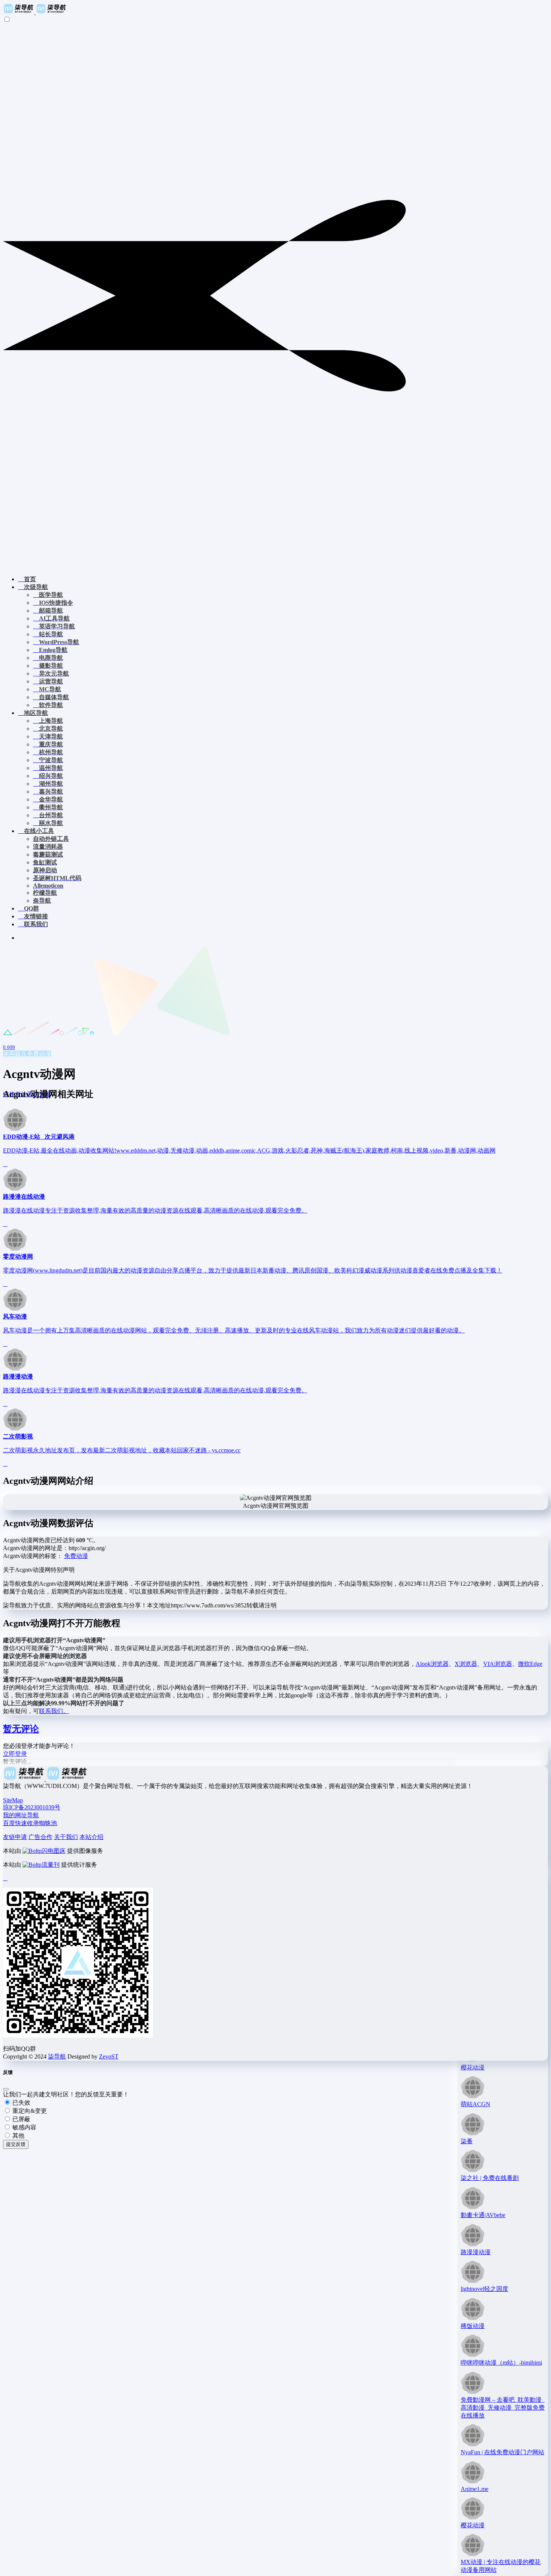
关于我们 (66, 1837)
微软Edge (530, 1664)
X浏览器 (466, 1664)
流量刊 (51, 1865)
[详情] (5, 1164)
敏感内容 (24, 2127)
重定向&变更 (29, 2111)
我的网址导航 (21, 1815)
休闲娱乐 (15, 1054)
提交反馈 (16, 2144)
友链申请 (15, 1837)
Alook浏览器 (432, 1664)
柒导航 (57, 2056)
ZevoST (109, 2056)
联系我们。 (54, 1711)
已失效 (21, 2103)
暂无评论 (21, 1729)
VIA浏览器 (498, 1664)
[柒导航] (35, 12)
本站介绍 (91, 1837)
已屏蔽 (21, 2119)
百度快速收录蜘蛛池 (30, 1823)
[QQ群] (5, 1878)
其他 (18, 2136)
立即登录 (15, 1754)
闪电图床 (54, 1851)
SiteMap (13, 1800)
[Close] (6, 2089)
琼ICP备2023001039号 (32, 1807)
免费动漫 (39, 1054)
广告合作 (40, 1837)
